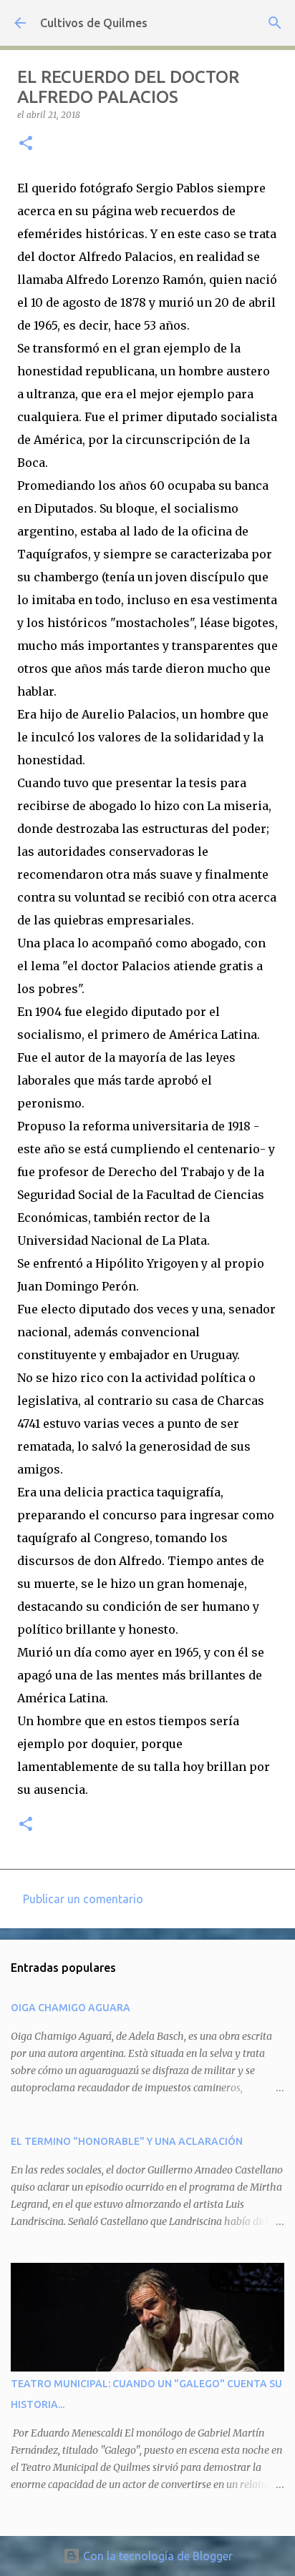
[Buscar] (275, 23)
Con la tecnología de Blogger (156, 2556)
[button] (26, 144)
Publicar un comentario (83, 1899)
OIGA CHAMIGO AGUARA (71, 2008)
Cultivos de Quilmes (94, 23)
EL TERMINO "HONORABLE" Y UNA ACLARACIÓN (127, 2141)
